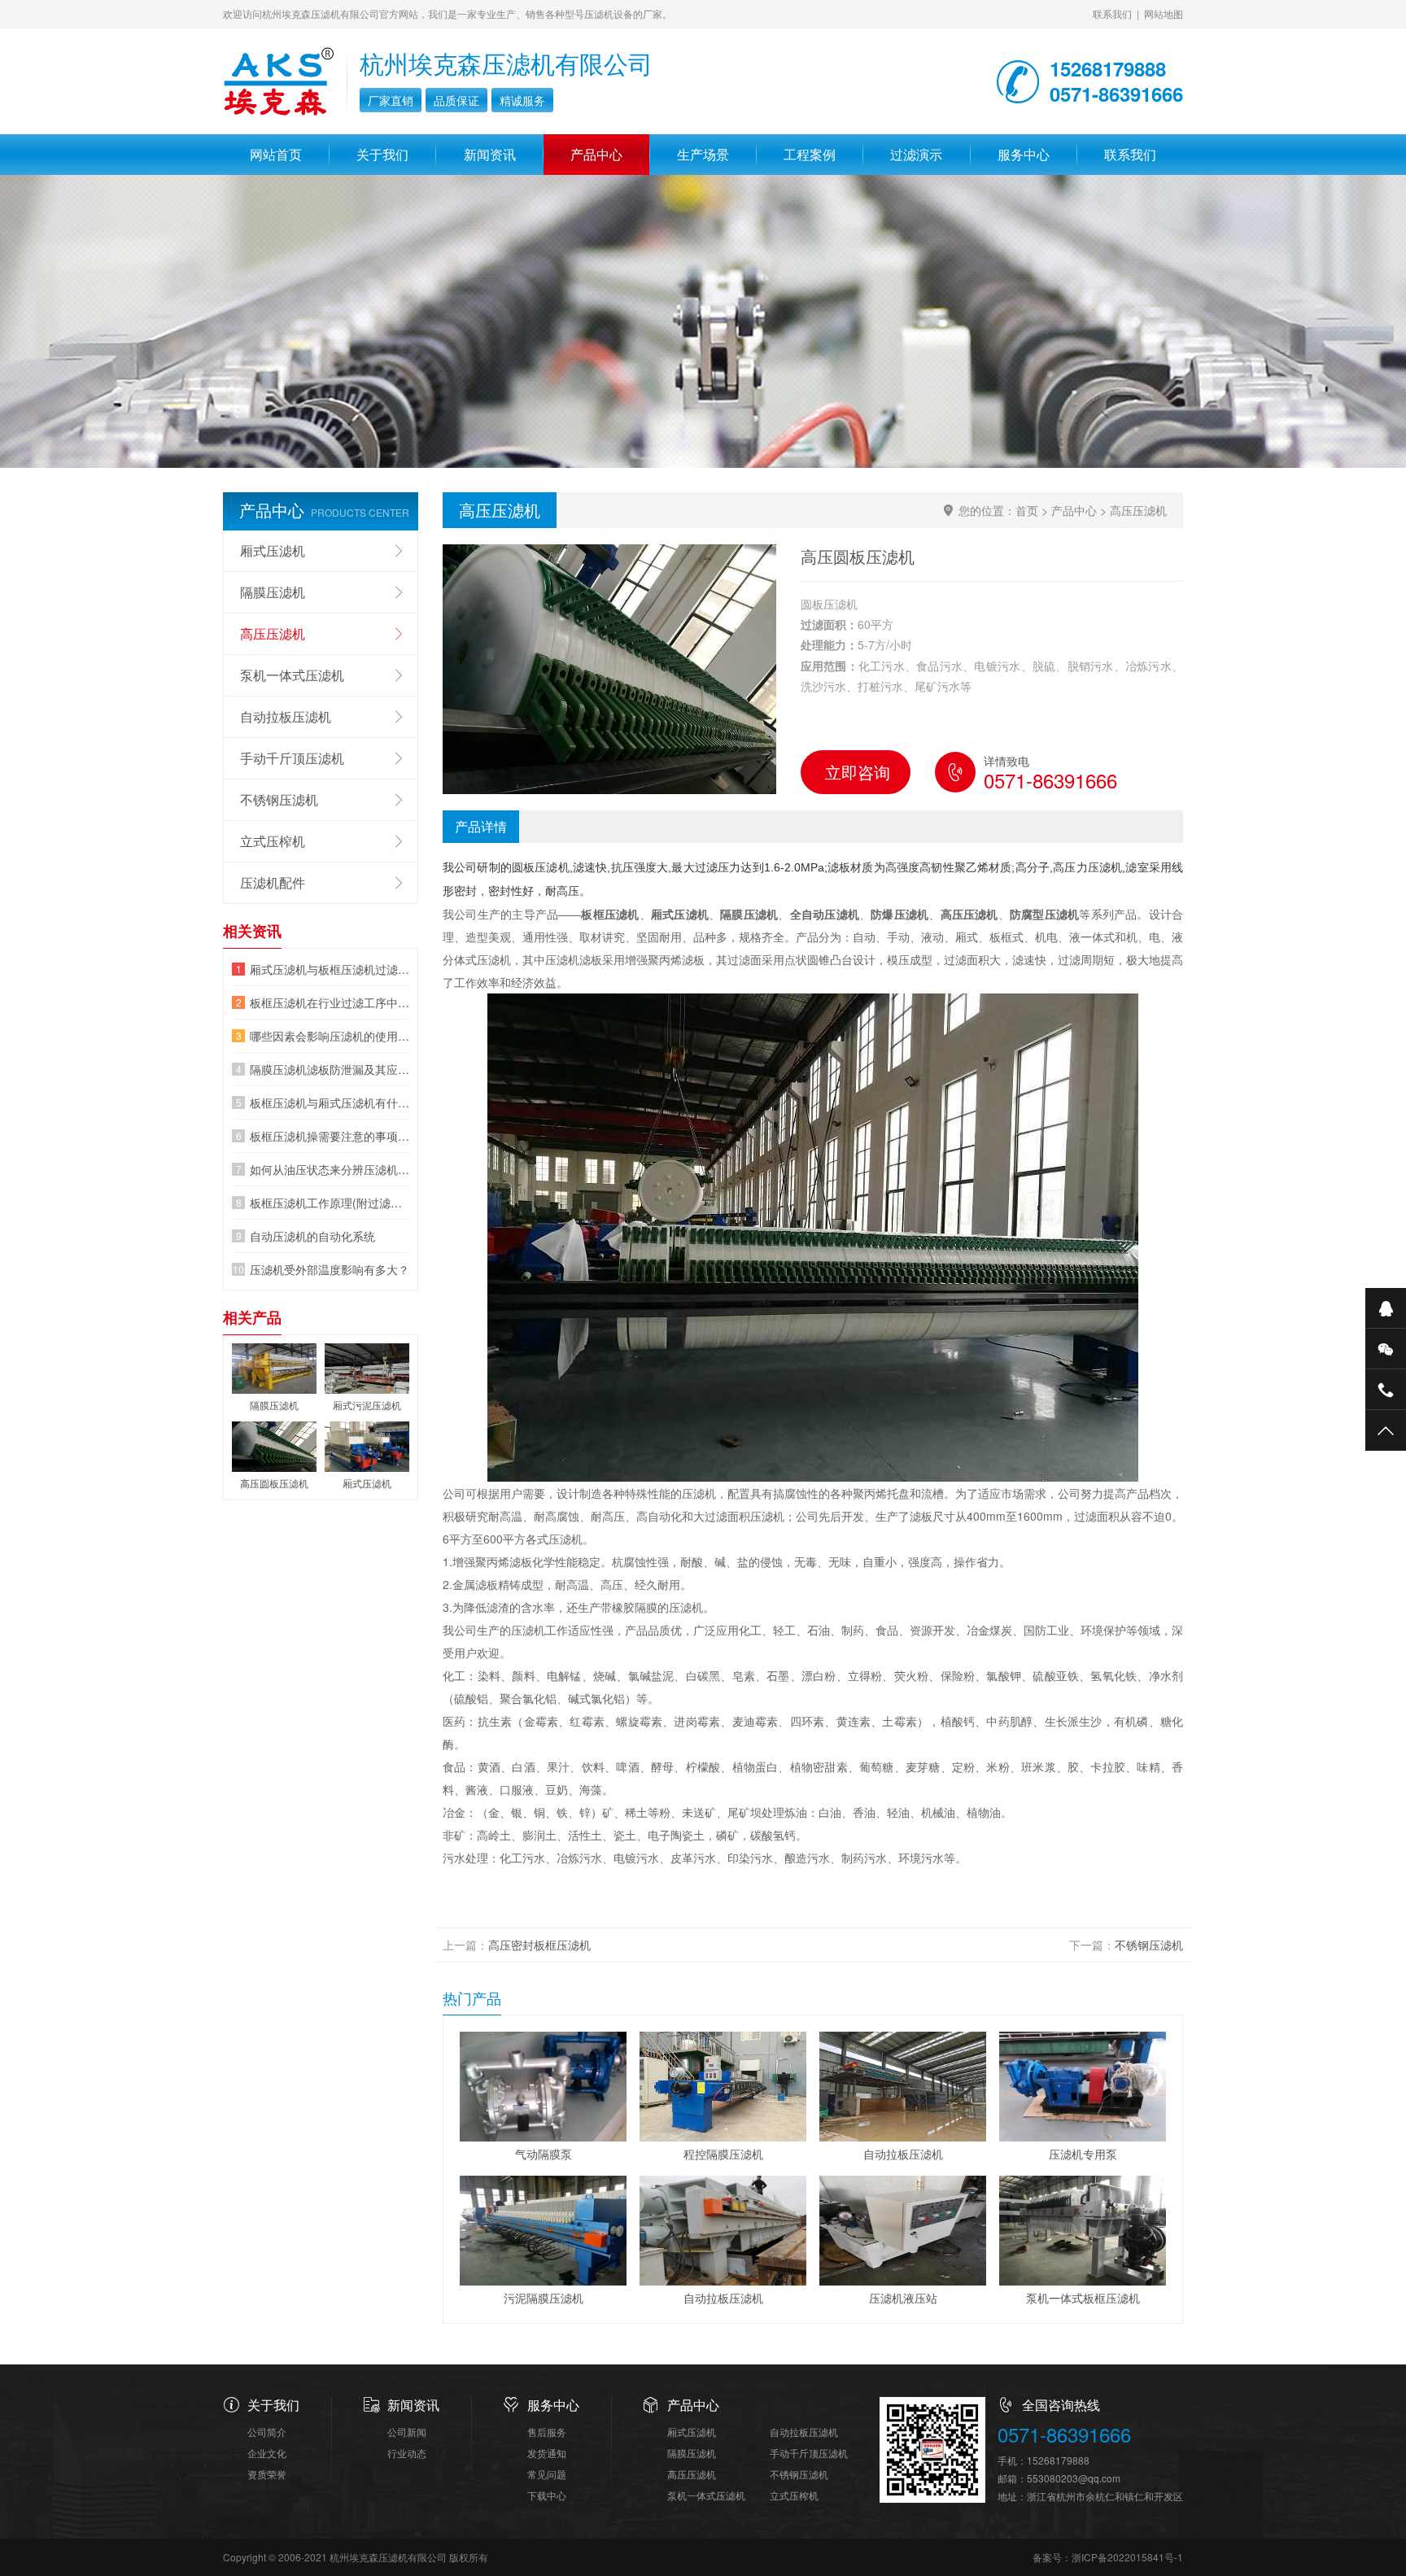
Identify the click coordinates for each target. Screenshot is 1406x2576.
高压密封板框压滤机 (539, 1945)
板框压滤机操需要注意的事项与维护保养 (330, 1136)
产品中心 (596, 154)
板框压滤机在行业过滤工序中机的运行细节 (330, 1002)
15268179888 (1058, 2460)
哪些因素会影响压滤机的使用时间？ (330, 1036)
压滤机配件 (273, 882)
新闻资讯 (490, 154)
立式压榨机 (273, 841)
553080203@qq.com (1074, 2478)
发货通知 (547, 2453)
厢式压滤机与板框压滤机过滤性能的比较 (330, 969)
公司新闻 (407, 2432)
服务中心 (1024, 154)
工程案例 (810, 154)
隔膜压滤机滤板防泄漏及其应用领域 (330, 1069)
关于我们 (382, 154)
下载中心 (547, 2495)
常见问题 (547, 2474)
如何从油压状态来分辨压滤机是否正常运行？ (330, 1169)
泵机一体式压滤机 (292, 675)
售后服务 (547, 2432)
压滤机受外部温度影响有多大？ (330, 1269)
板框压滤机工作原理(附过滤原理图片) (330, 1203)
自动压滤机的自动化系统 (312, 1236)
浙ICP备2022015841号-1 (1127, 2557)
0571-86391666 (1064, 2435)
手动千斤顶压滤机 (292, 758)
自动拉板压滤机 (286, 716)
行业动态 (407, 2453)
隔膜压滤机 (273, 592)
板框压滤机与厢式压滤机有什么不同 (330, 1102)
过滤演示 (916, 154)
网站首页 (276, 154)
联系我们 (1112, 13)
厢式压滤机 (273, 550)
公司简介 (267, 2432)
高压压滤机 (1138, 510)
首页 (1027, 510)
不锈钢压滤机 (1149, 1945)
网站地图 (1164, 13)
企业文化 (267, 2453)
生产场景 (703, 154)
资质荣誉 (267, 2474)
